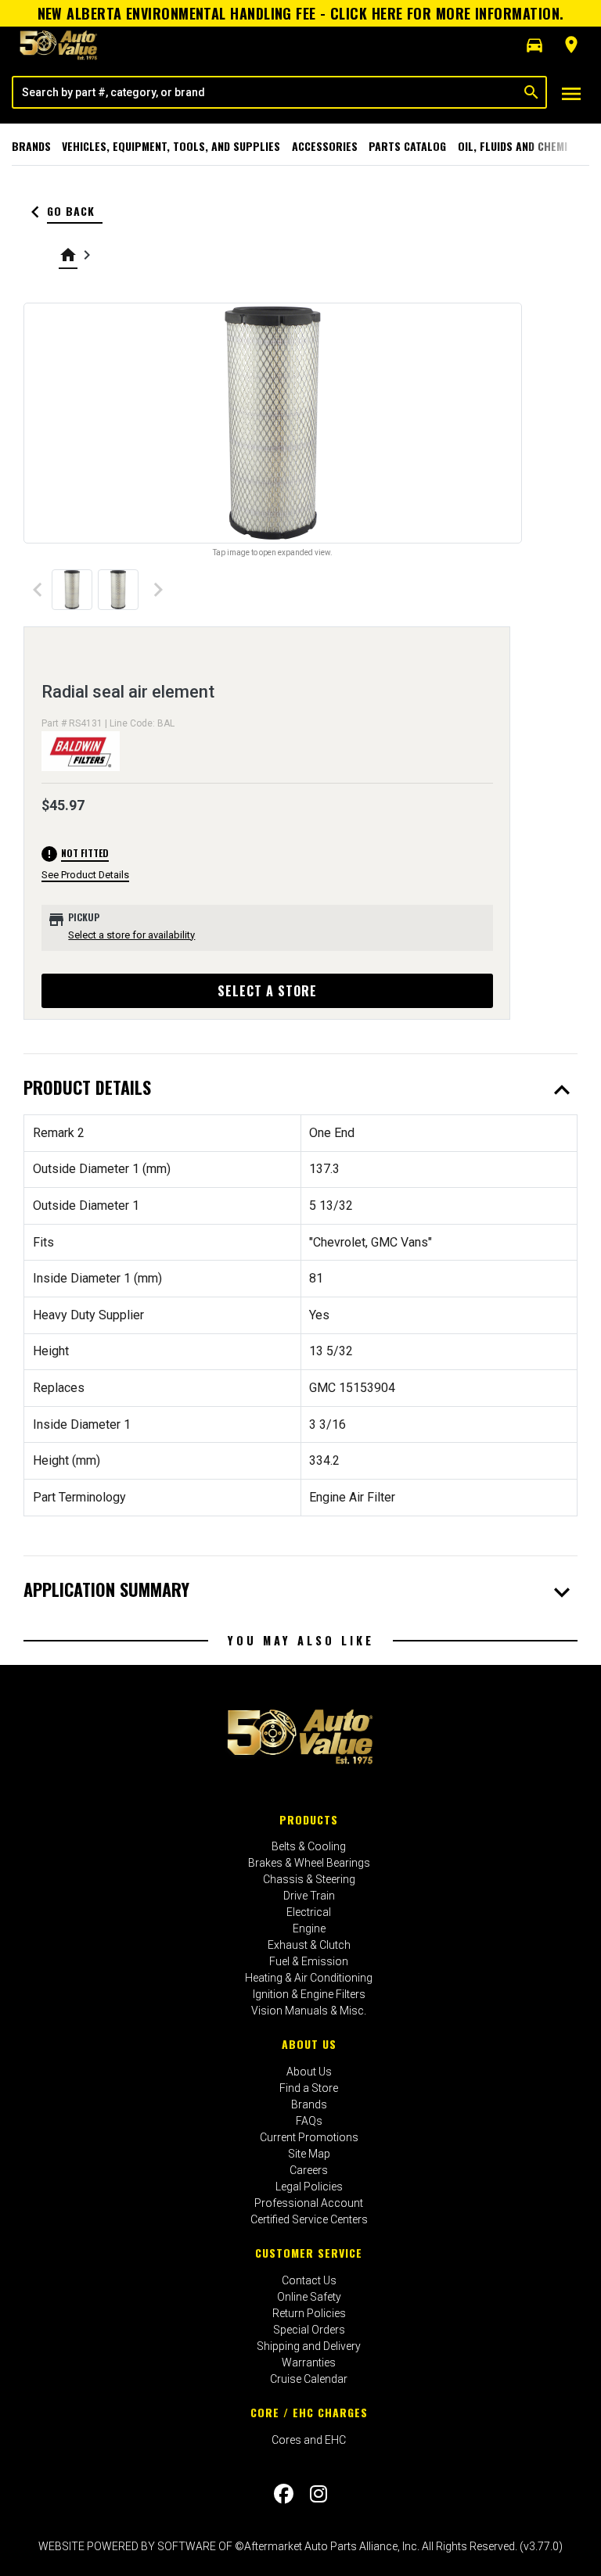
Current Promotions (309, 2137)
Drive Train (309, 1896)
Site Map (309, 2154)
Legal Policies (309, 2187)
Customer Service (309, 2253)
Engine (309, 1928)
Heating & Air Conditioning (309, 1978)
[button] (534, 45)
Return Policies (309, 2313)
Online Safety (309, 2297)
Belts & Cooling (309, 1846)
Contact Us (309, 2280)
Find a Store (309, 2088)
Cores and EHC (309, 2440)
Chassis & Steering (309, 1879)
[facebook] (284, 2494)
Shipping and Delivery (309, 2346)
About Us (309, 2044)
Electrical (309, 1912)
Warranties (309, 2363)
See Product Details (85, 875)
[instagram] (318, 2494)
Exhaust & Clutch (309, 1945)
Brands (31, 146)
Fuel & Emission (309, 1961)
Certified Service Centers (309, 2219)
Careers (309, 2170)
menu (571, 94)
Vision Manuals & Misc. (309, 2011)
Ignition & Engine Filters (309, 1994)
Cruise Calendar (309, 2379)
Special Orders (309, 2330)
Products (309, 1819)
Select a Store (267, 991)
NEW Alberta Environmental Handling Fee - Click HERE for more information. (301, 13)
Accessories (325, 146)
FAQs (309, 2121)
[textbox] (265, 92)
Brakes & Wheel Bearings (309, 1863)
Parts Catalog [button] (407, 146)
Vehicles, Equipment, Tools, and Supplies (171, 146)
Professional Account (309, 2203)
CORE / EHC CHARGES (309, 2412)
